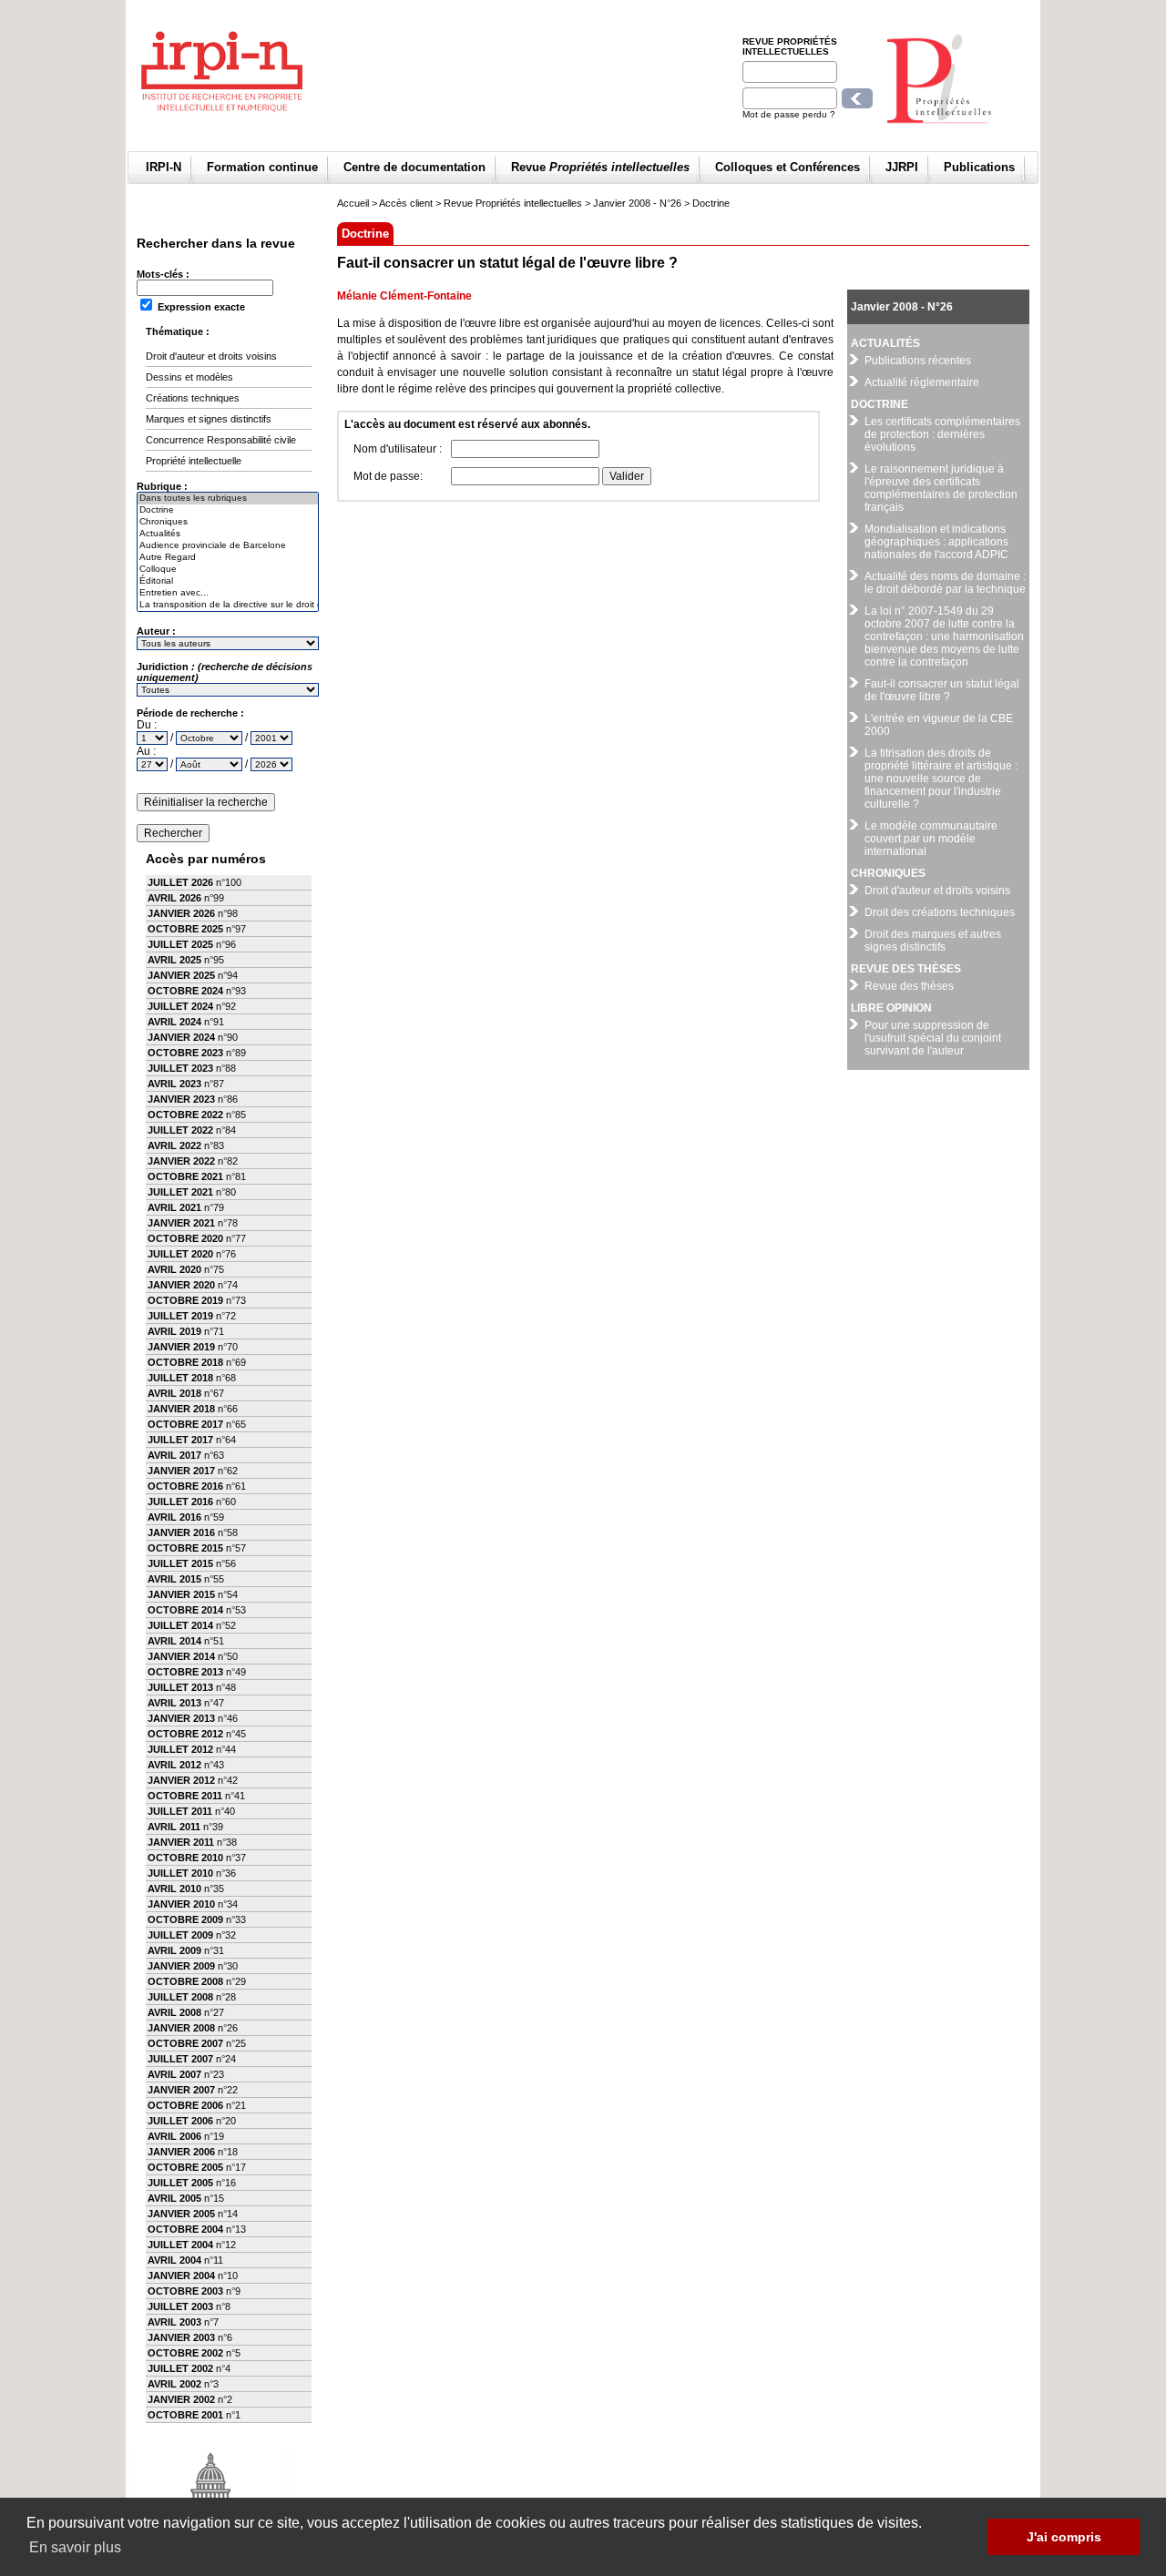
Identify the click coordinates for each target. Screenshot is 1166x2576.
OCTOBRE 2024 (185, 991)
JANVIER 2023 (181, 1099)
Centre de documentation (414, 167)
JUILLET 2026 (180, 882)
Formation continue (262, 167)
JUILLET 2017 (180, 1440)
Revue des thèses (909, 986)
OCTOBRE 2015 (185, 1548)
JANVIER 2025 (181, 975)
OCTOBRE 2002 (185, 2353)
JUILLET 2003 (180, 2306)
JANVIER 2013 (181, 1718)
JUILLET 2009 (180, 1935)
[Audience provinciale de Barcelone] (228, 546)
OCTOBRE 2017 (185, 1424)
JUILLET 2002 (180, 2368)
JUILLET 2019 (180, 1316)
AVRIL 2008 (174, 2012)
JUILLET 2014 (180, 1625)
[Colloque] (228, 570)
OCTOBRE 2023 (185, 1053)
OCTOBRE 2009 (185, 1919)
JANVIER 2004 (181, 2276)
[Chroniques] (228, 522)
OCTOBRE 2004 (185, 2229)
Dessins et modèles (189, 377)
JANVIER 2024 (181, 1037)
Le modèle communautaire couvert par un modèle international (931, 839)
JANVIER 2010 (181, 1904)
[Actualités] (228, 534)
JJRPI (902, 167)
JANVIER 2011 (181, 1842)
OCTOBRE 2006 (185, 2105)
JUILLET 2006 (180, 2121)
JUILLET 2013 (180, 1687)
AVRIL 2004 (174, 2260)
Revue (600, 167)
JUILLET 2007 (180, 2059)
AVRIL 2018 (174, 1393)
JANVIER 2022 (181, 1161)
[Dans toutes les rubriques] (228, 499)
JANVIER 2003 (181, 2337)
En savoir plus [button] (75, 2547)
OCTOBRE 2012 (185, 1734)
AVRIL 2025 (174, 960)
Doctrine (711, 203)
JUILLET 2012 (180, 1749)
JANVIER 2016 (181, 1532)
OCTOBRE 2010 (185, 1858)
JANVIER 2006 (181, 2152)
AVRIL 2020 (174, 1269)
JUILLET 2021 (180, 1192)
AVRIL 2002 (174, 2384)
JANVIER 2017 (181, 1471)
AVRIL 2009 (174, 1950)
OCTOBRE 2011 (185, 1796)
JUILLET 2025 (180, 944)
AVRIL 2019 (174, 1331)
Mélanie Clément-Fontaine (404, 296)
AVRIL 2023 (174, 1084)
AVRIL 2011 (174, 1827)
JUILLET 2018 (180, 1378)
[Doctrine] (228, 510)
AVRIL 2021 (174, 1207)
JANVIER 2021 (181, 1223)
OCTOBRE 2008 (185, 1981)
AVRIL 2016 (174, 1517)
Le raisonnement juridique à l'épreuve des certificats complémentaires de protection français (941, 488)
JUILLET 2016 (180, 1502)
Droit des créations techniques (940, 912)
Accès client (406, 203)
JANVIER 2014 (181, 1656)
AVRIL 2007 (174, 2074)
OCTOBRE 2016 (185, 1486)
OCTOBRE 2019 (185, 1300)
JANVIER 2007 (181, 2090)
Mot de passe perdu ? (789, 114)
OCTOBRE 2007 (185, 2043)
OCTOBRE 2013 (185, 1672)
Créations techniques (193, 398)
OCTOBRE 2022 (185, 1115)
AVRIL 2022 (174, 1145)
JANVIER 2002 (181, 2399)
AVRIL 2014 (174, 1641)
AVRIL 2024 (174, 1022)
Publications (979, 167)
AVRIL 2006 (174, 2136)
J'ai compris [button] (1064, 2537)
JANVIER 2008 (181, 2028)
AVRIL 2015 (174, 1579)
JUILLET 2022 (180, 1130)
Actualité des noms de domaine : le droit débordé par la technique (945, 583)
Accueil (353, 203)
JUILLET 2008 (180, 1997)
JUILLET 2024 (180, 1006)
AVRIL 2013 (174, 1703)
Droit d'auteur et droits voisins (211, 356)
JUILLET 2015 (180, 1563)
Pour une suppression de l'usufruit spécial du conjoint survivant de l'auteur (933, 1038)
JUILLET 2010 (180, 1873)
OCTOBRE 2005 (185, 2167)
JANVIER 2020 (181, 1285)
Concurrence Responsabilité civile (221, 440)
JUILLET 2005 (180, 2183)
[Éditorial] (228, 581)
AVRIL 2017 (174, 1455)
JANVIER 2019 (181, 1347)
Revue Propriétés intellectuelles (790, 46)
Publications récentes (918, 361)
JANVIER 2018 (181, 1409)
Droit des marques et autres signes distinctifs (933, 941)
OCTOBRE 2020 (185, 1238)
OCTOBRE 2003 (185, 2291)
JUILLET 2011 (180, 1811)
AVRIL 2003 (174, 2322)
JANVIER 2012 (181, 1780)
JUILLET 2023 (180, 1068)
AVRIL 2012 (174, 1765)
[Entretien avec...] (228, 593)
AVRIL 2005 (174, 2198)
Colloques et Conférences (788, 167)
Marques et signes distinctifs (209, 419)
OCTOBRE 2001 (185, 2415)
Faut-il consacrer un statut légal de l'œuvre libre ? (942, 690)
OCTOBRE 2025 (185, 929)
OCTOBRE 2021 (185, 1176)
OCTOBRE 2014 (185, 1610)
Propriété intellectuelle (194, 461)
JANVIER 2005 (181, 2214)
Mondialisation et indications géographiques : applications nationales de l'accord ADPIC (936, 542)
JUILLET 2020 (180, 1254)
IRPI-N (164, 167)
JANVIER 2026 (181, 913)
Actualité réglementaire (922, 382)
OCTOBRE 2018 (185, 1362)
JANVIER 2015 (181, 1594)
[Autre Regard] (228, 558)
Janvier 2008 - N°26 (637, 203)
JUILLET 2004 (180, 2245)
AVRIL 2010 (174, 1889)
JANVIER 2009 (181, 1966)
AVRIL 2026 (174, 898)
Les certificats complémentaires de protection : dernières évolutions (942, 434)
